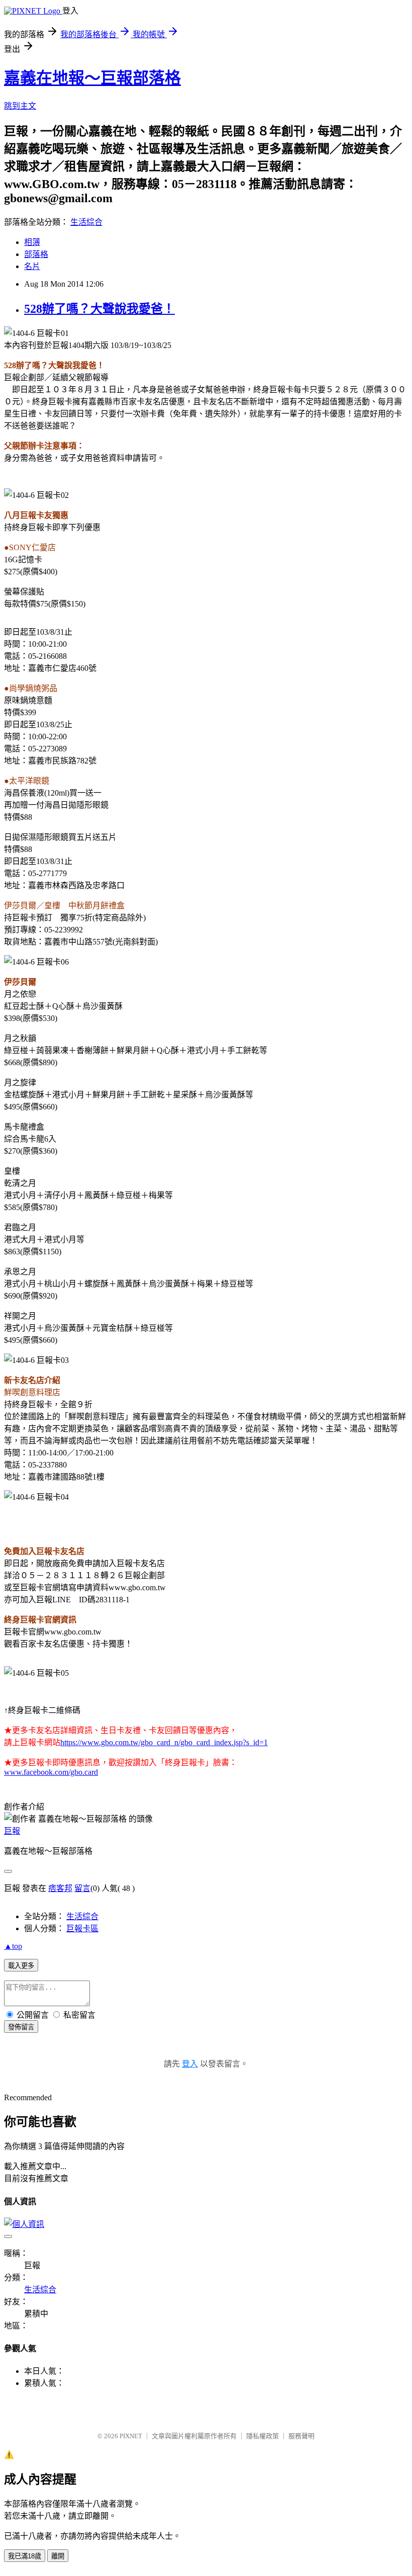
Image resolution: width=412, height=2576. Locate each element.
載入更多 (21, 1966)
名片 (32, 266)
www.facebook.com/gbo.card (51, 1772)
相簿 (32, 242)
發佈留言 (21, 2027)
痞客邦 (60, 1888)
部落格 (36, 254)
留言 (82, 1888)
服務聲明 (301, 2436)
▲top (13, 1946)
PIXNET (131, 2436)
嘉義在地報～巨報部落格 (92, 78)
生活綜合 (86, 222)
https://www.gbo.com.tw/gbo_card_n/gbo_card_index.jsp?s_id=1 (164, 1742)
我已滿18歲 (25, 2556)
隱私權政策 (263, 2436)
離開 (58, 2556)
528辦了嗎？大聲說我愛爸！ (99, 309)
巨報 (12, 1831)
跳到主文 (20, 106)
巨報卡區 (82, 1928)
